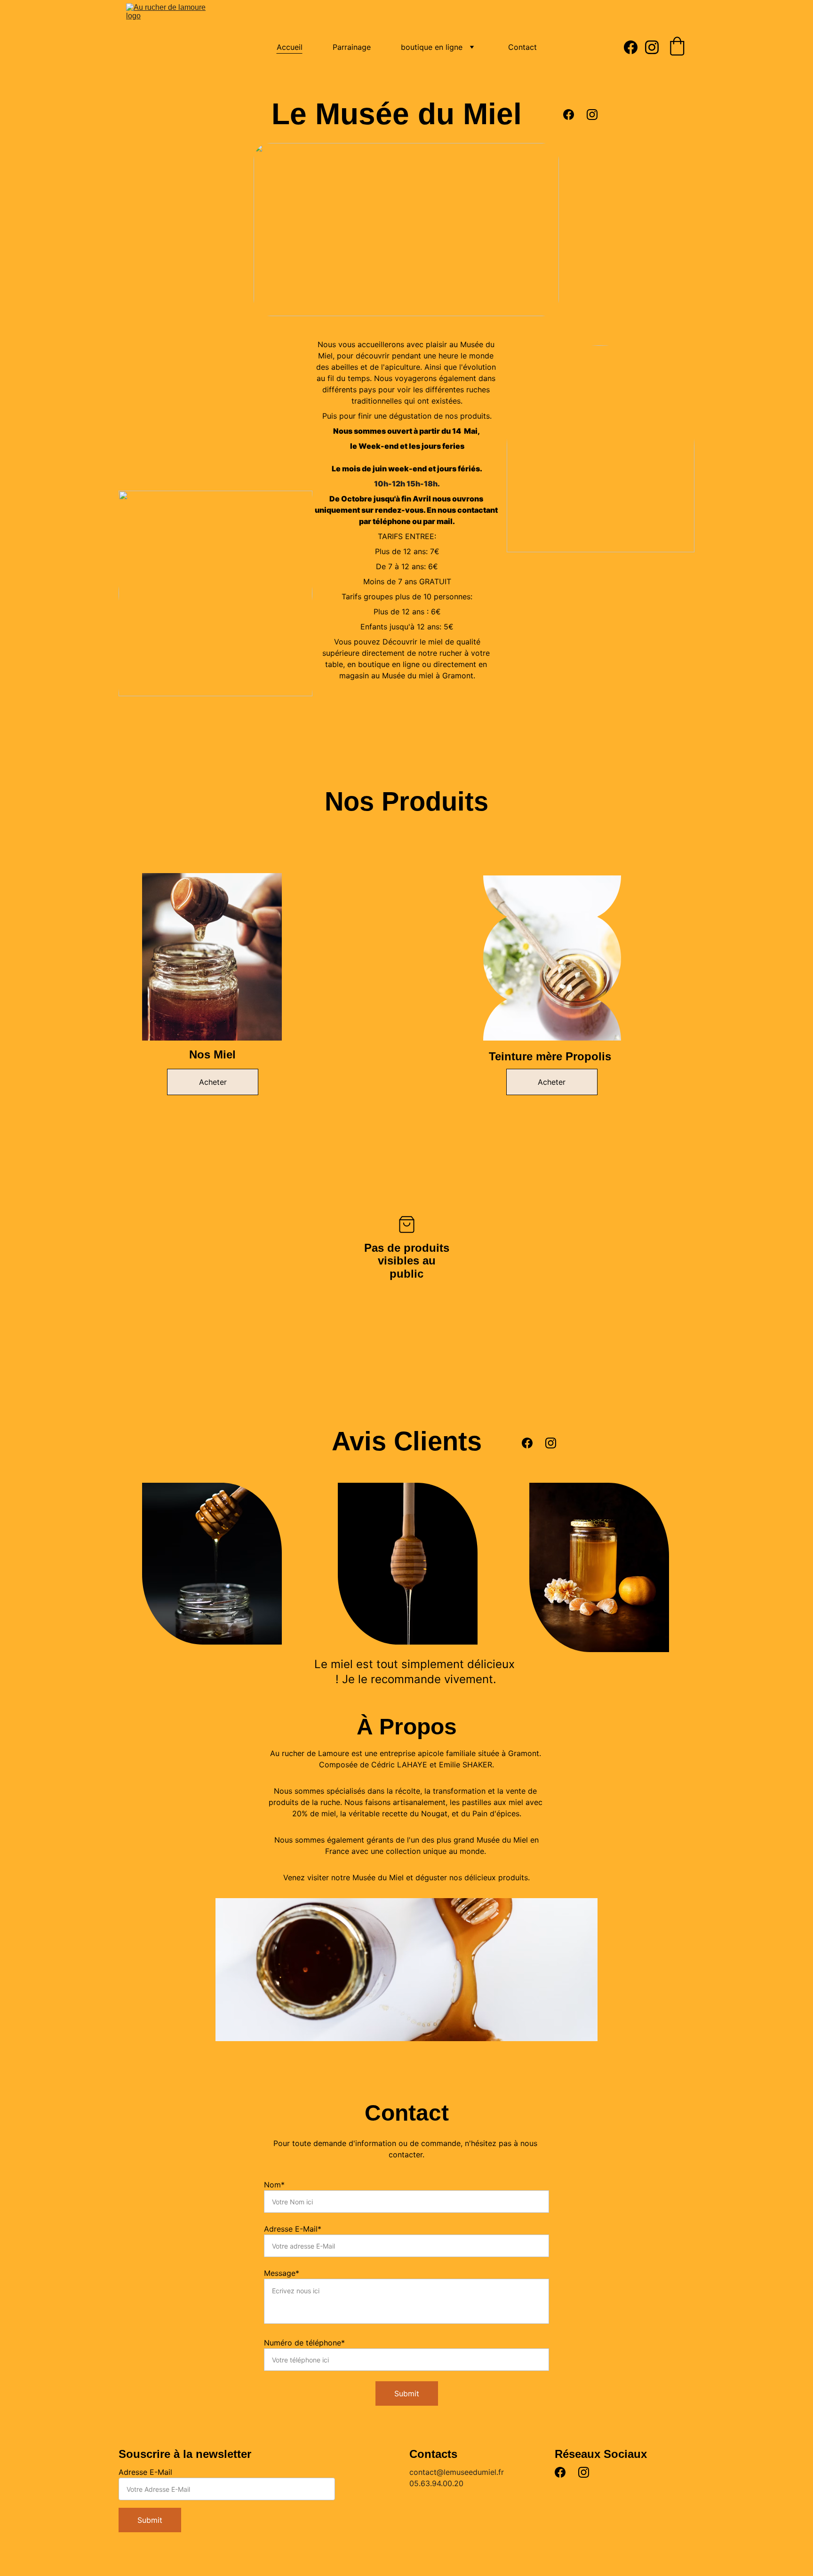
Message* (282, 2273)
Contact (522, 47)
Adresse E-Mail (145, 2472)
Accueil (290, 47)
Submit (407, 2393)
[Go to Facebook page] (634, 47)
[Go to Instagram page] (652, 47)
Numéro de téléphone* (304, 2343)
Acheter (213, 1082)
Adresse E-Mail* (293, 2229)
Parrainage (352, 47)
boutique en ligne (432, 47)
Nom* (274, 2185)
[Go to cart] (677, 47)
